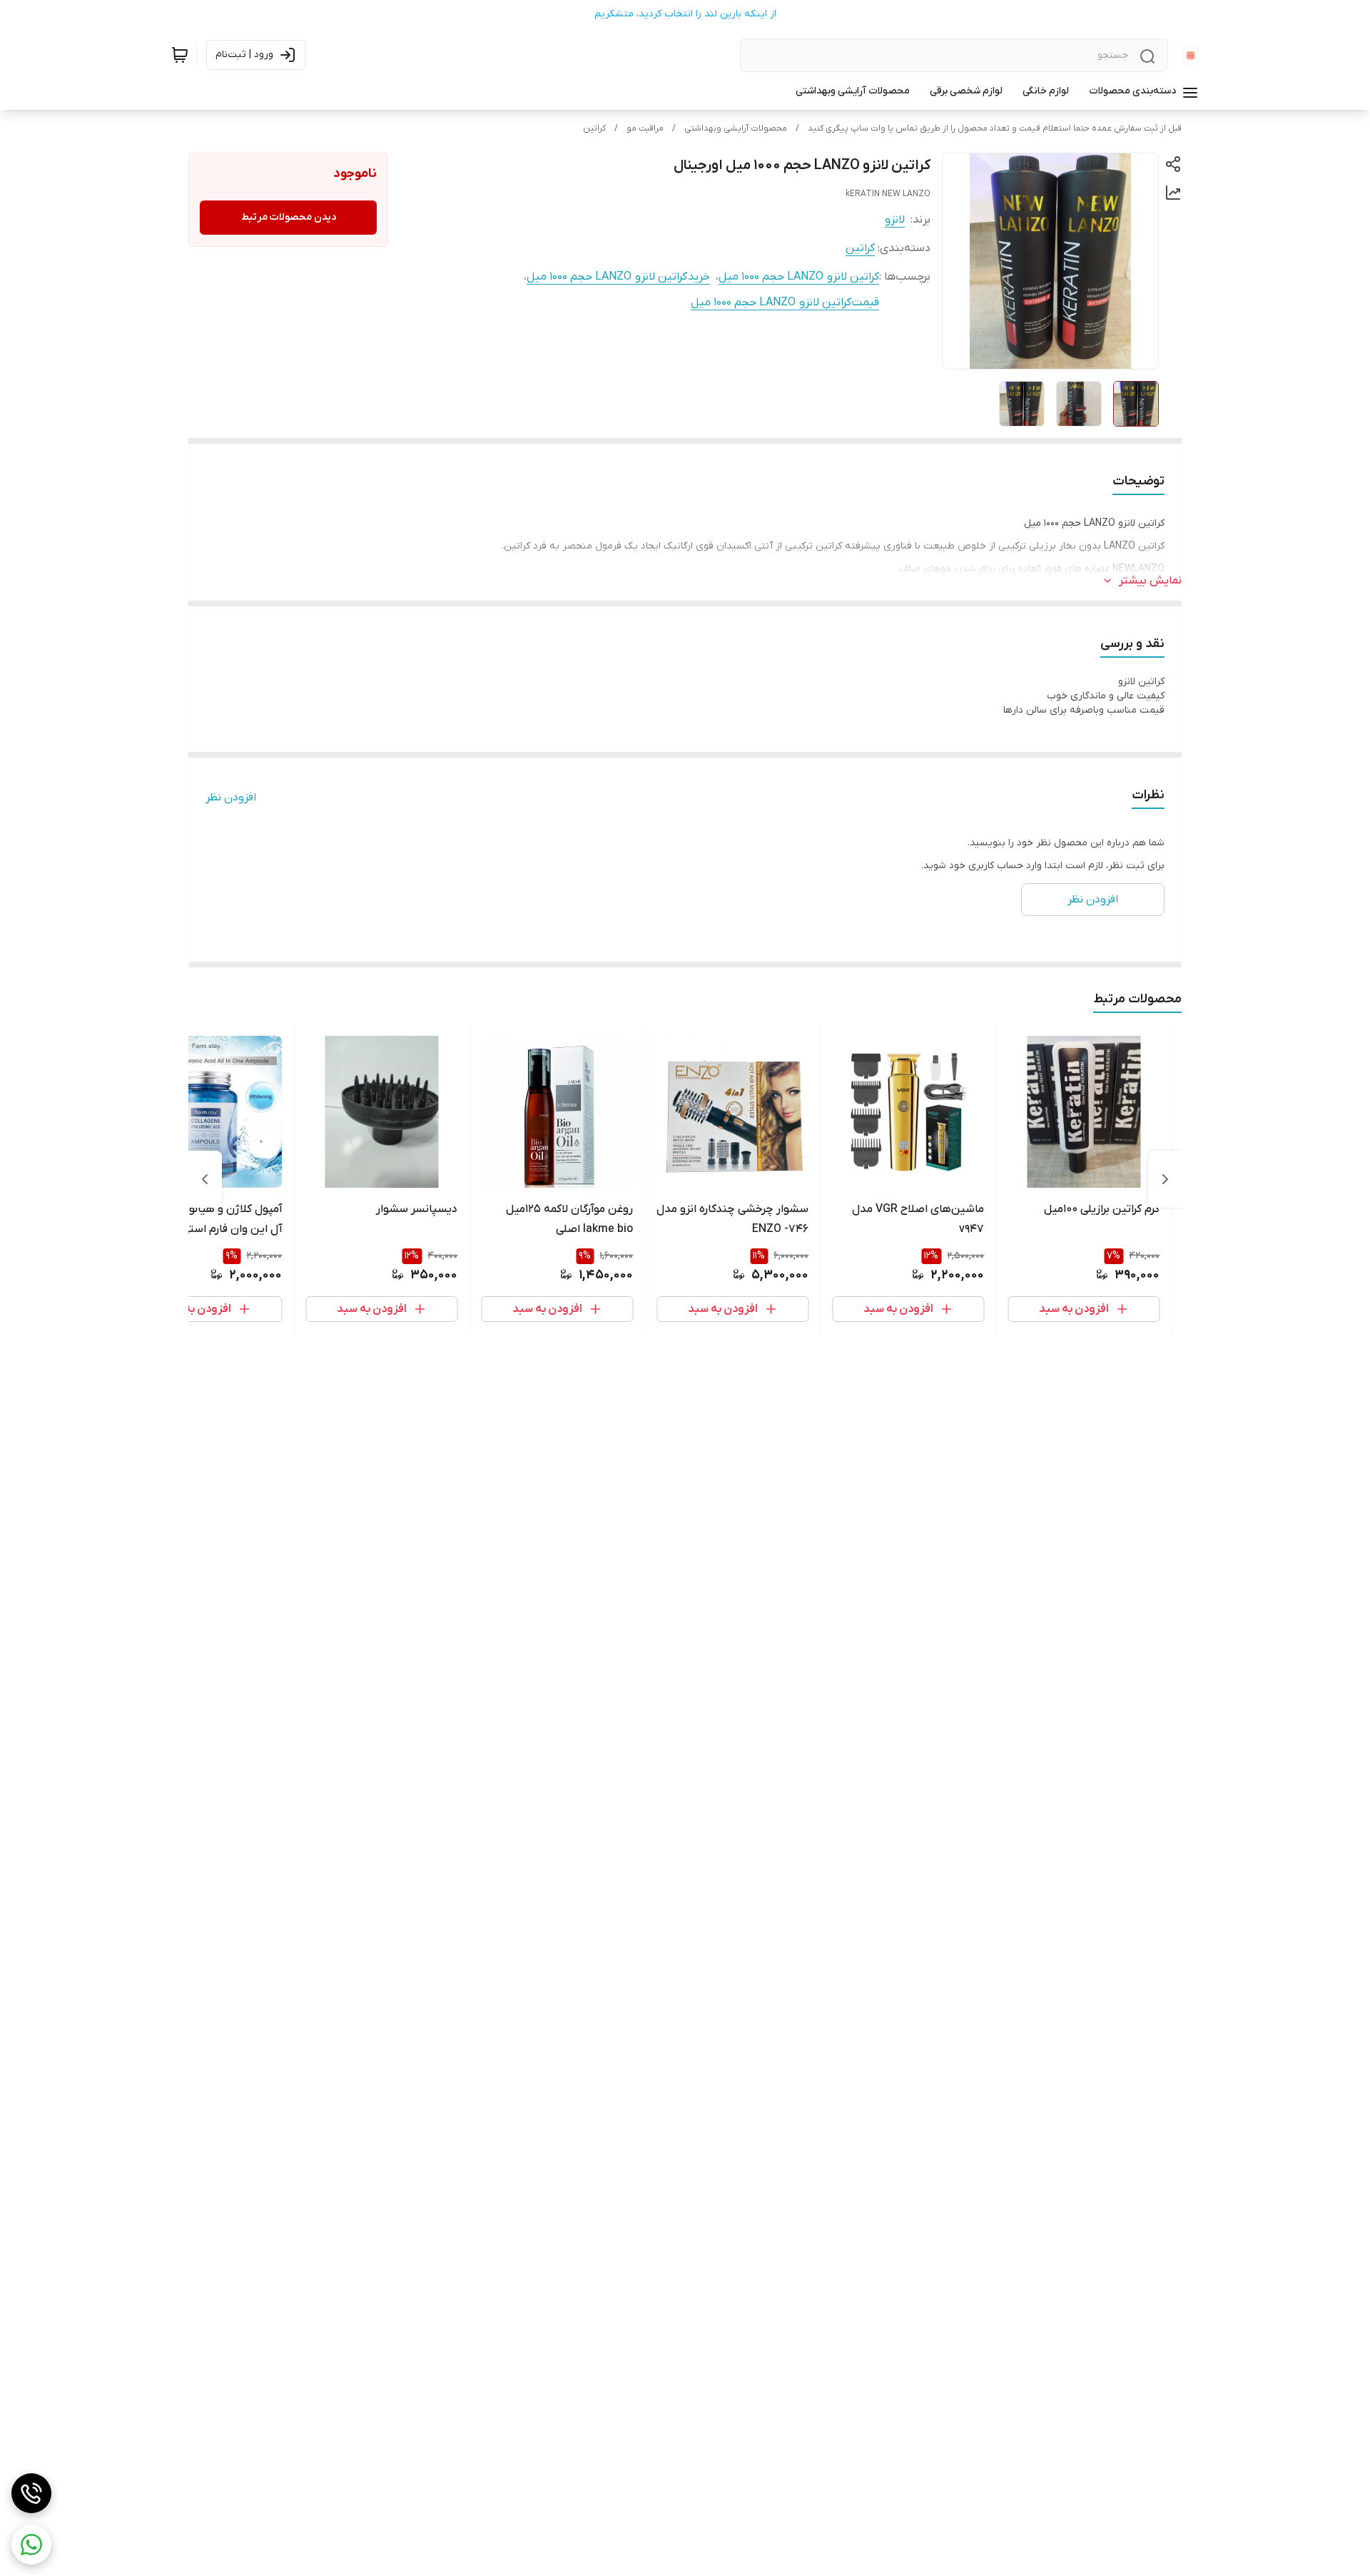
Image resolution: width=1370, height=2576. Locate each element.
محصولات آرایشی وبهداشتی (736, 128)
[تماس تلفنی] (31, 2493)
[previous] (1165, 1179)
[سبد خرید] (180, 55)
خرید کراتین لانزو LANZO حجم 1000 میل (618, 277)
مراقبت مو (645, 128)
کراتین (594, 128)
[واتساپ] (31, 2545)
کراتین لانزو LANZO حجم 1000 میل (799, 277)
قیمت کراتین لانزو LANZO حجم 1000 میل (785, 302)
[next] (205, 1179)
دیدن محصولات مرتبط (289, 217)
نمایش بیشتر (1150, 581)
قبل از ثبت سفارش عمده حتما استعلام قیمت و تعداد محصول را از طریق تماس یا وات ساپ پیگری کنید (995, 128)
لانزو (895, 220)
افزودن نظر (231, 798)
